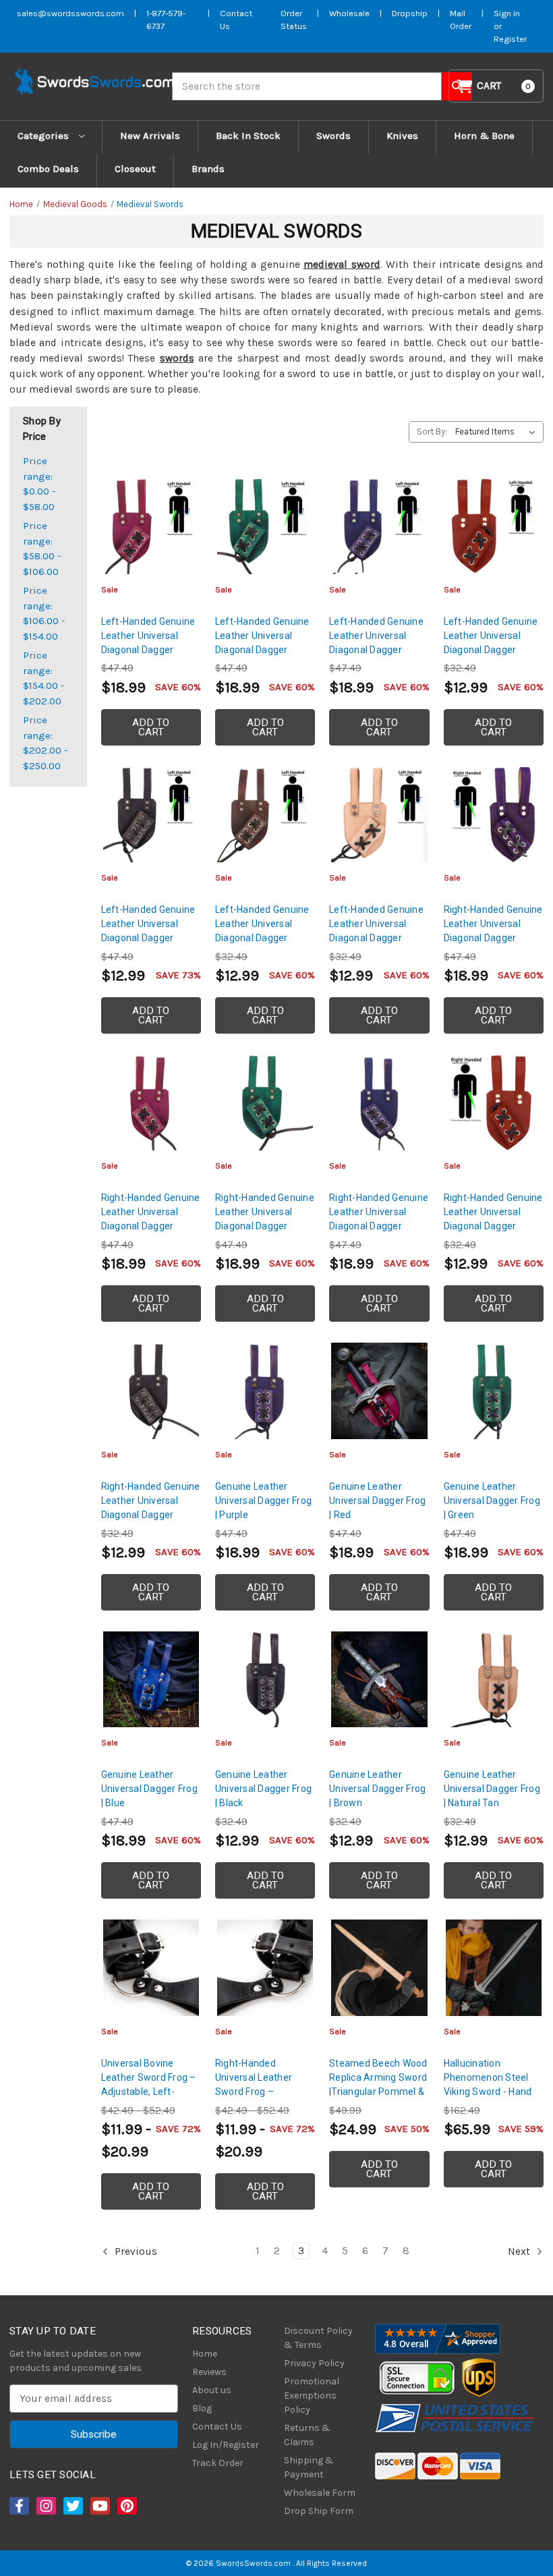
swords (177, 358)
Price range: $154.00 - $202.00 (43, 678)
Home (205, 2354)
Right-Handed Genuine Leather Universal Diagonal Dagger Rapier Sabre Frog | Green (265, 1226)
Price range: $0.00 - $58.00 (39, 484)
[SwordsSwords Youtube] (99, 2506)
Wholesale (349, 13)
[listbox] (498, 432)
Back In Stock (248, 136)
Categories (45, 136)
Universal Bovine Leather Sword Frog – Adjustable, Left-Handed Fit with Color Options (149, 2092)
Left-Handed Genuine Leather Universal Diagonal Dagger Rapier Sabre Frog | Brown (262, 938)
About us (212, 2390)
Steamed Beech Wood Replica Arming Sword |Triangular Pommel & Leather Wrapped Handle (378, 2092)
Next (520, 2251)
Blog (202, 2408)
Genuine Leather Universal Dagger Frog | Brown (377, 1789)
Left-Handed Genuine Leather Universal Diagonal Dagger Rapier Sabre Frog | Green (262, 650)
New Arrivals (150, 136)
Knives (402, 136)
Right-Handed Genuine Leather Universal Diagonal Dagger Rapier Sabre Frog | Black (151, 1515)
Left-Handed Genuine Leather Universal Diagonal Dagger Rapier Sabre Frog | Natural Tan (376, 938)
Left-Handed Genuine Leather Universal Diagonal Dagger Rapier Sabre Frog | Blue (376, 650)
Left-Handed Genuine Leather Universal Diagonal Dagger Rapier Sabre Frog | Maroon (491, 650)
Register (510, 39)
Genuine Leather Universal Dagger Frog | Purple (263, 1501)
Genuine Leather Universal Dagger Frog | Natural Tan (492, 1789)
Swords (333, 136)
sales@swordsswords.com (70, 13)
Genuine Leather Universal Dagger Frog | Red (377, 1501)
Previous (135, 2251)
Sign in (507, 13)
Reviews (209, 2372)
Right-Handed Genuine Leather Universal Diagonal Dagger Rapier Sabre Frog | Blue (379, 1226)
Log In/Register (226, 2445)
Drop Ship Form (319, 2511)
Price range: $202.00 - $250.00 (45, 743)
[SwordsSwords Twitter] (72, 2506)
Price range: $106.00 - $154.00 (44, 613)
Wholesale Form (320, 2493)
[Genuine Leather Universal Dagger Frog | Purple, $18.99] (265, 1391)
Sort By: (432, 431)
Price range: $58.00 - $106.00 (42, 549)
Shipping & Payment (309, 2467)
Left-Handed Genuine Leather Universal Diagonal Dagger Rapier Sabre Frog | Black (148, 938)
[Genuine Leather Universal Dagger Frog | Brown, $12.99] (379, 1679)
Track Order (218, 2463)
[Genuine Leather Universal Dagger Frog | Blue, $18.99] (151, 1679)
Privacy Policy (314, 2363)
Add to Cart (151, 727)
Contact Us (217, 2427)
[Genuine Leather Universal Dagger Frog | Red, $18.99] (379, 1391)
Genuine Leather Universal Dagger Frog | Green (492, 1501)
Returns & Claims (307, 2435)
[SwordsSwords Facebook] (18, 2506)
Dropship (410, 13)
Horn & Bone (484, 136)
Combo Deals (48, 169)
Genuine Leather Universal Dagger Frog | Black (263, 1789)
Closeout (135, 169)
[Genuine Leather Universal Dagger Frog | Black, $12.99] (265, 1679)
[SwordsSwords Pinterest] (126, 2506)
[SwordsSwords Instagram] (45, 2506)
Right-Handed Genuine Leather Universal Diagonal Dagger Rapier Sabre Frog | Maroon (493, 1226)
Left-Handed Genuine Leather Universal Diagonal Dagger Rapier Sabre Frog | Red (148, 650)
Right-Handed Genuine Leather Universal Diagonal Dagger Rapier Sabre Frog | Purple (493, 938)
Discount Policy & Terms (318, 2338)
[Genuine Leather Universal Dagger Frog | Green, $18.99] (494, 1391)
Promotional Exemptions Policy (312, 2396)
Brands (208, 169)
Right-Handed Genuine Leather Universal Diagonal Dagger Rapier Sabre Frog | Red (151, 1226)
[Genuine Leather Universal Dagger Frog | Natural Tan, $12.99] (494, 1679)
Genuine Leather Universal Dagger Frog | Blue (149, 1789)
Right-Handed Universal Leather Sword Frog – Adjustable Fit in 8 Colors (254, 2092)
